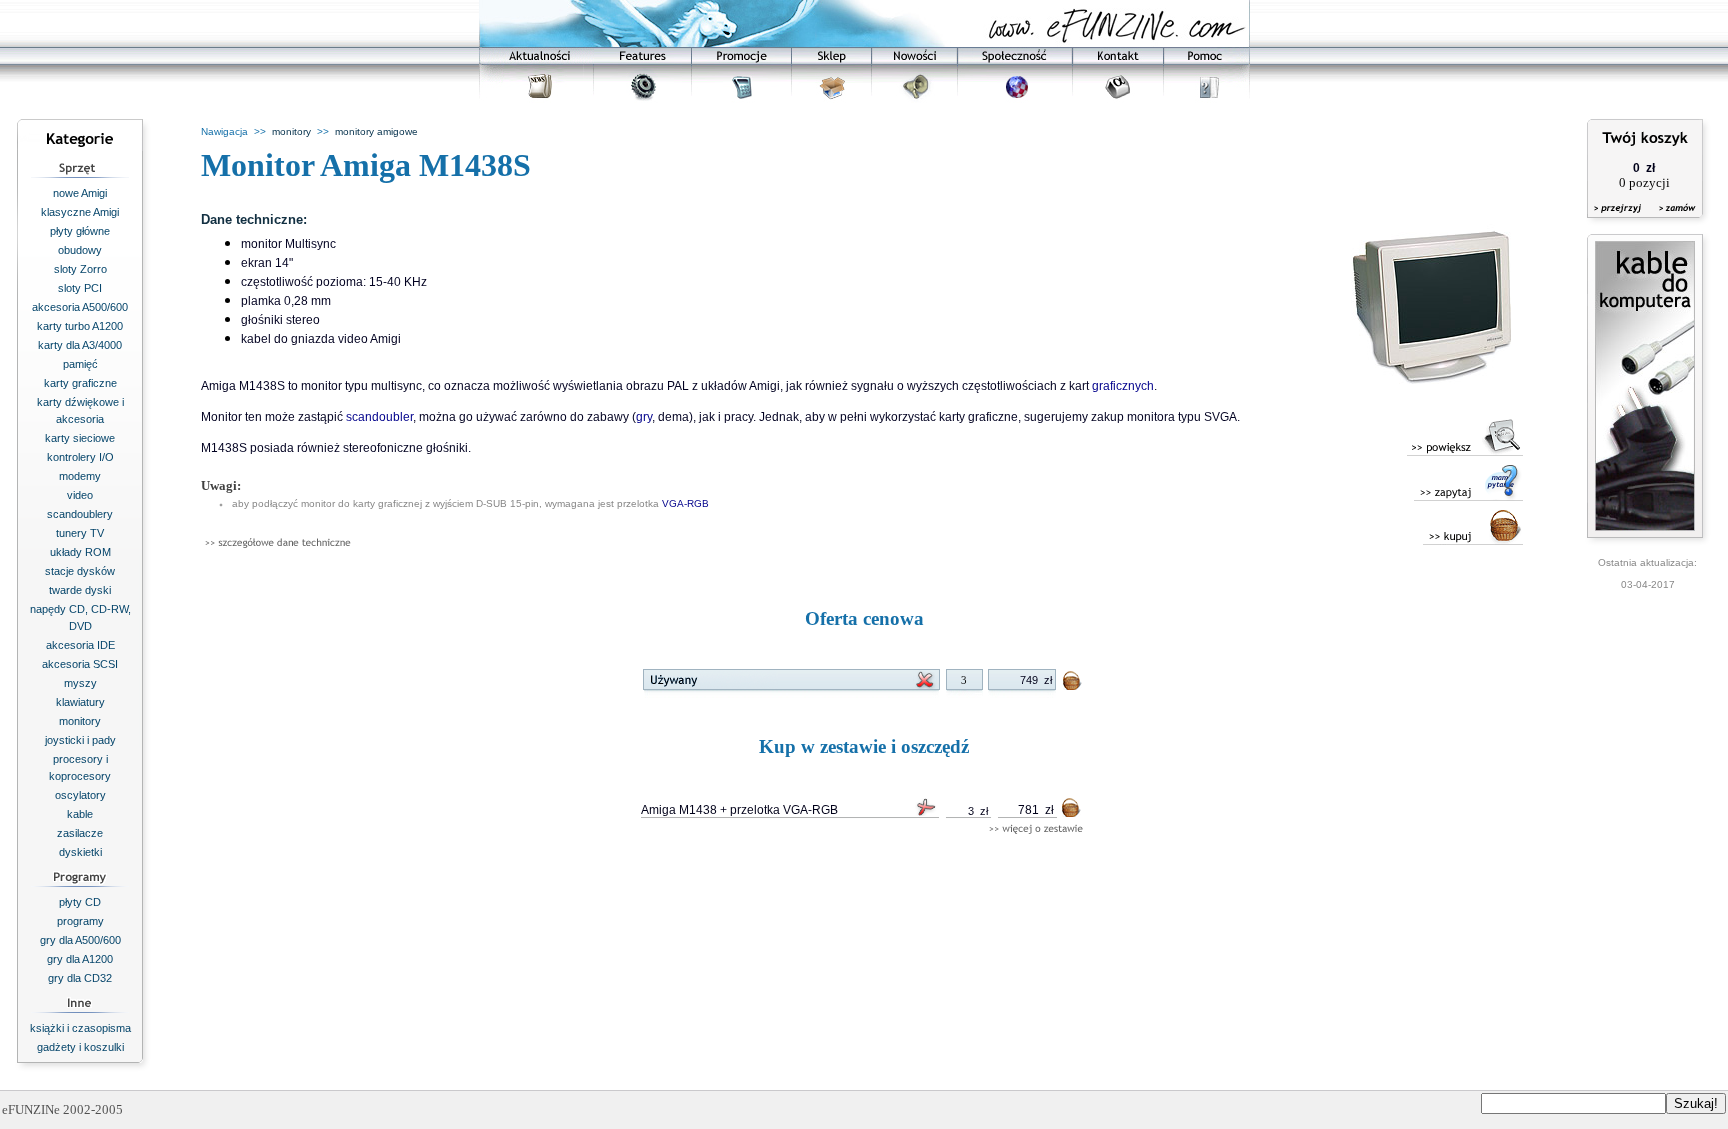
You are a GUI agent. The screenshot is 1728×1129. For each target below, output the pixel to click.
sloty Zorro (80, 269)
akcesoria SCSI (80, 664)
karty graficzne (80, 383)
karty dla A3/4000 (80, 345)
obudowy (80, 250)
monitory (80, 721)
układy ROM (80, 552)
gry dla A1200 (80, 959)
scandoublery (80, 514)
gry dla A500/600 (80, 940)
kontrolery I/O (80, 457)
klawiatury (80, 702)
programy (80, 921)
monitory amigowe (376, 131)
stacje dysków (80, 571)
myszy (80, 683)
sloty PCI (80, 288)
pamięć (80, 364)
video (80, 495)
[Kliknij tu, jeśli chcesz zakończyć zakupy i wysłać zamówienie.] (1672, 220)
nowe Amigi (80, 193)
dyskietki (80, 852)
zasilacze (80, 833)
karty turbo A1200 (80, 326)
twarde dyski (80, 590)
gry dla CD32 (80, 978)
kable (80, 814)
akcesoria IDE (80, 645)
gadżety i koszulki (80, 1047)
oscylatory (80, 795)
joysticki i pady (80, 740)
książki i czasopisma (80, 1028)
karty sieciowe (80, 438)
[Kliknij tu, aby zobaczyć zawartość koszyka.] (1619, 220)
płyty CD (80, 902)
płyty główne (80, 231)
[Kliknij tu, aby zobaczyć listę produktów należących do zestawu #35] (1036, 829)
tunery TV (80, 533)
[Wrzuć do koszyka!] (1073, 684)
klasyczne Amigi (80, 212)
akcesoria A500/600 (80, 307)
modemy (80, 476)
